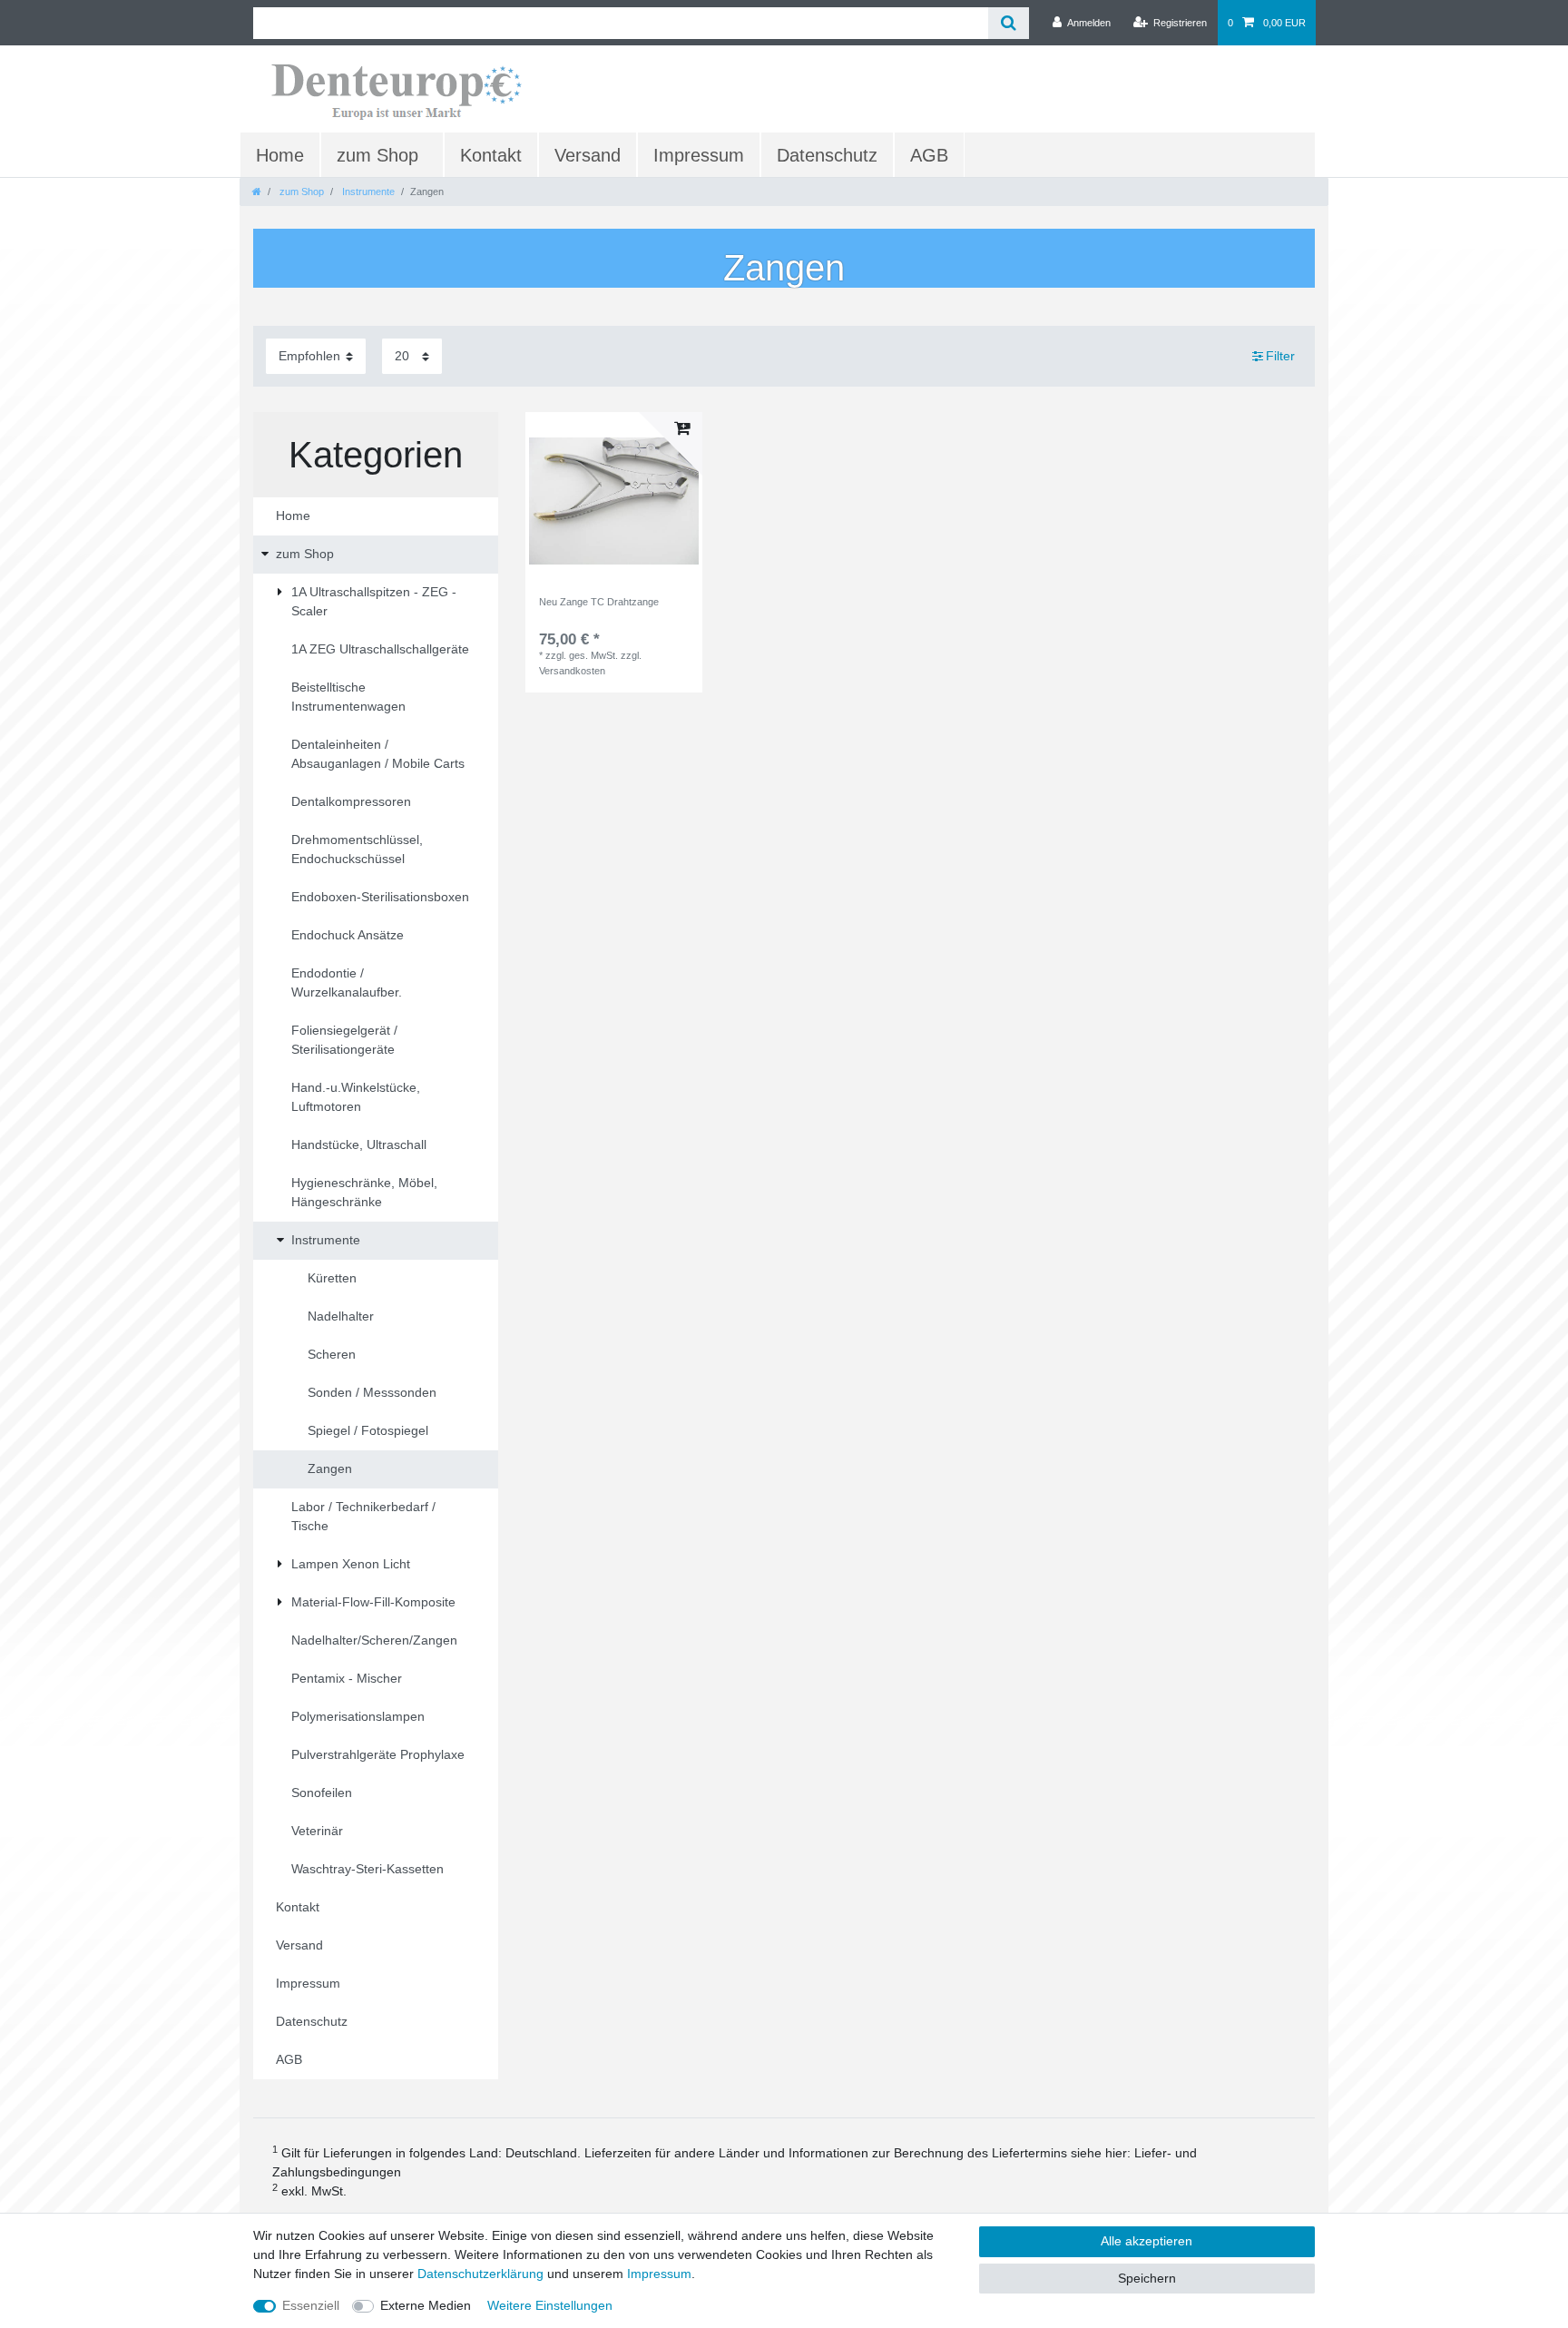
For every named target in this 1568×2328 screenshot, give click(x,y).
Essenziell (311, 2305)
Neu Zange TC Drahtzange (599, 602)
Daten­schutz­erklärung (480, 2274)
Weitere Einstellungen (550, 2305)
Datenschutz (827, 155)
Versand (588, 155)
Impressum (699, 155)
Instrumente (367, 192)
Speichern (1147, 2278)
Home (280, 155)
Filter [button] (1280, 356)
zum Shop (377, 155)
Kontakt (491, 155)
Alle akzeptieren (1147, 2241)
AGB (929, 155)
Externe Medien (426, 2305)
